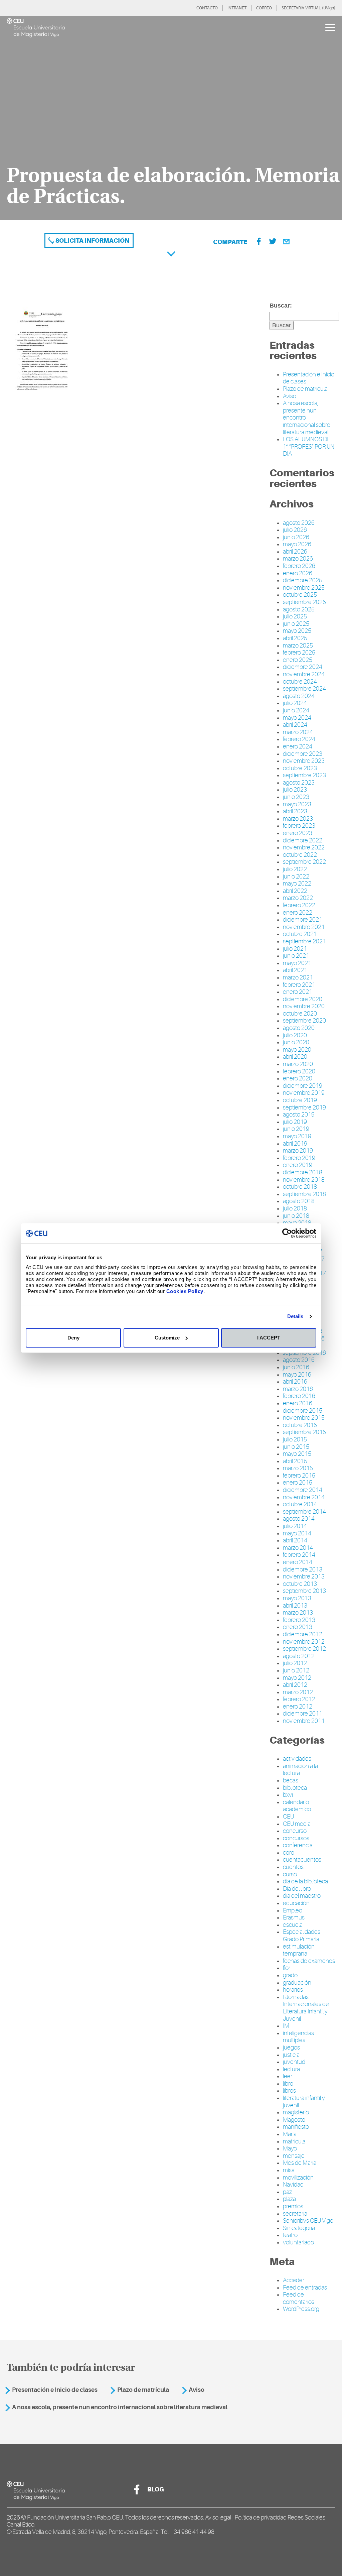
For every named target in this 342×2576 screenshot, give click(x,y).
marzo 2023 (298, 819)
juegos (291, 2047)
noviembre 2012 (304, 1642)
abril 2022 (295, 891)
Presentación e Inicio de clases (55, 2390)
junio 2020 (296, 1042)
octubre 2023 (300, 768)
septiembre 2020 (304, 1021)
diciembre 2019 (303, 1086)
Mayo (290, 2148)
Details (295, 1316)
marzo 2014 (298, 1548)
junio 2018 (296, 1216)
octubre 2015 (300, 1425)
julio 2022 (295, 869)
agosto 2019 (299, 1115)
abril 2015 (295, 1461)
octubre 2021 (300, 934)
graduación (297, 1983)
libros (289, 2091)
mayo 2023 (297, 804)
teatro (290, 2235)
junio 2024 (296, 710)
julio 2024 (295, 703)
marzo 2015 (298, 1468)
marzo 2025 (298, 646)
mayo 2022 (297, 884)
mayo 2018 (297, 1223)
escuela (293, 1925)
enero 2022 (298, 913)
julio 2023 (295, 790)
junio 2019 (296, 1129)
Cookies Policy (185, 1291)
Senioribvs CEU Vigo (308, 2221)
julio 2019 (295, 1122)
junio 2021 (296, 956)
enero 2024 (298, 746)
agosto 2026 (299, 523)
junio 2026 (296, 537)
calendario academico (297, 1806)
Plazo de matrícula (305, 389)
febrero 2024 (299, 739)
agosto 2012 (299, 1656)
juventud (294, 2062)
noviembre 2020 (304, 1006)
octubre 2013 (300, 1584)
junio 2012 (296, 1670)
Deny (73, 1338)
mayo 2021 (297, 963)
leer (288, 2076)
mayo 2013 (297, 1598)
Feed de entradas (305, 2288)
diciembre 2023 (303, 754)
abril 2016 (295, 1382)
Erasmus (294, 1917)
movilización (298, 2178)
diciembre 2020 (303, 999)
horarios (293, 1990)
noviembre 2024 (304, 674)
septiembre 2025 (304, 602)
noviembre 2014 (304, 1497)
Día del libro (297, 1889)
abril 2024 (295, 725)
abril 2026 (295, 552)
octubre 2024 (300, 682)
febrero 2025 (299, 653)
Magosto (294, 2120)
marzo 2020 (298, 1064)
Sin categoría (299, 2228)
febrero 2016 (299, 1396)
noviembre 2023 (304, 761)
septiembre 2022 (304, 862)
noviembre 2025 (304, 588)
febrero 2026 (299, 566)
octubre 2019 (300, 1100)
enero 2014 (298, 1562)
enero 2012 (298, 1707)
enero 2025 (298, 660)
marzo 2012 (298, 1692)
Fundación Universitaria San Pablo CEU (75, 2518)
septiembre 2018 (304, 1194)
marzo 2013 (298, 1613)
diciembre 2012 (303, 1634)
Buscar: (281, 306)
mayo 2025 (297, 631)
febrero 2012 (299, 1699)
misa (289, 2170)
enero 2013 (298, 1627)
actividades (297, 1759)
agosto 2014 (299, 1519)
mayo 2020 (297, 1050)
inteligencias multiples (298, 2037)
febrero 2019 (299, 1158)
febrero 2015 (299, 1476)
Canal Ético (21, 2525)
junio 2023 (296, 797)
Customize (167, 1338)
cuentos (293, 1867)
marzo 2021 (298, 977)
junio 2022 (296, 876)
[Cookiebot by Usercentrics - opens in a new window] (287, 1233)
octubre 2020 (300, 1014)
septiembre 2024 (304, 689)
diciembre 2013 (303, 1569)
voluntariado (298, 2242)
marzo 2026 (298, 559)
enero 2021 (298, 992)
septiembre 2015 (304, 1432)
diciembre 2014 (303, 1490)
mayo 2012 (297, 1678)
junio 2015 (296, 1447)
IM (286, 2026)
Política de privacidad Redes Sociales (280, 2518)
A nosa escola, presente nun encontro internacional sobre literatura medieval (120, 2407)
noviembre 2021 (304, 927)
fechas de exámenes (309, 1961)
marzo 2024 (298, 732)
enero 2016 (298, 1403)
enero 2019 (298, 1165)
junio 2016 (296, 1367)
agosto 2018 (299, 1201)
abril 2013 (295, 1606)
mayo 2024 (297, 718)
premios (293, 2206)
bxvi (288, 1795)
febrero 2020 (299, 1071)
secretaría (295, 2214)
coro (289, 1853)
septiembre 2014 (304, 1512)
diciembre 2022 (303, 840)
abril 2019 (295, 1144)
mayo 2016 (297, 1375)
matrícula (294, 2141)
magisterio (296, 2112)
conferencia (298, 1845)
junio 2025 (296, 624)
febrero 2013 (299, 1620)
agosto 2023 (299, 783)
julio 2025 (295, 616)
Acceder (294, 2280)
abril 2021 (295, 970)
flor (287, 1968)
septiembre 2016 (304, 1353)
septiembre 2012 (304, 1649)
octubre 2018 (300, 1187)
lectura (291, 2069)
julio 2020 (295, 1035)
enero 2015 (298, 1483)
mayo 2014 (297, 1533)
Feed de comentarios (299, 2298)
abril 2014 (295, 1540)
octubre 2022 (300, 855)
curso (290, 1874)
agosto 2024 (299, 696)
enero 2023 (298, 833)
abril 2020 (295, 1057)
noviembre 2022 (304, 847)
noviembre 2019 (304, 1093)
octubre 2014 (300, 1504)
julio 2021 (295, 949)
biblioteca (295, 1788)
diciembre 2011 (303, 1714)
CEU (288, 1817)
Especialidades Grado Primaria (302, 1936)
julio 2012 (295, 1663)
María (290, 2134)
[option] (171, 118)
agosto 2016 (299, 1360)
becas (291, 1780)
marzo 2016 (298, 1389)
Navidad (293, 2185)
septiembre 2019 (304, 1107)
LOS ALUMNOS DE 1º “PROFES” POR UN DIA (309, 446)
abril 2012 (295, 1685)
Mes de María (300, 2163)
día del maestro (302, 1896)
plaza (289, 2199)
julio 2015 (295, 1439)
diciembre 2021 (303, 920)
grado (290, 1975)
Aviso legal (218, 2518)
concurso (295, 1831)
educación (296, 1903)
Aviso (290, 396)
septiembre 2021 (304, 941)
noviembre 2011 (304, 1721)
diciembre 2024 (303, 667)
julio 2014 (295, 1526)
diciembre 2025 (303, 580)
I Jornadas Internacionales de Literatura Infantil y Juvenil (306, 2008)
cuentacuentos (302, 1860)
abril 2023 (295, 811)
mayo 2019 (297, 1136)
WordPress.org (301, 2309)
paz (287, 2192)
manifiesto (296, 2127)
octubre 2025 (300, 595)
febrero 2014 (299, 1555)
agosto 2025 (299, 609)
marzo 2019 (298, 1151)
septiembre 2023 (304, 775)
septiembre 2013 (304, 1591)
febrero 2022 (299, 905)
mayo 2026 (297, 544)
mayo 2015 (297, 1454)
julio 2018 (295, 1208)
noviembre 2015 (304, 1418)
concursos (296, 1838)
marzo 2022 (298, 898)
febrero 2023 (299, 826)
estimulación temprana (299, 1950)
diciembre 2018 (303, 1172)
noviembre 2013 (304, 1576)
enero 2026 (298, 573)
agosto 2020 (299, 1028)
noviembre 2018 (304, 1180)
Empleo (293, 1910)
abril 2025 (295, 638)
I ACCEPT (269, 1338)
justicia (291, 2055)
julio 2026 (295, 530)
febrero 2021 (299, 985)
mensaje (294, 2156)
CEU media (297, 1824)
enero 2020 (298, 1078)
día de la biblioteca (305, 1881)
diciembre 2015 (303, 1411)
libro (288, 2084)
